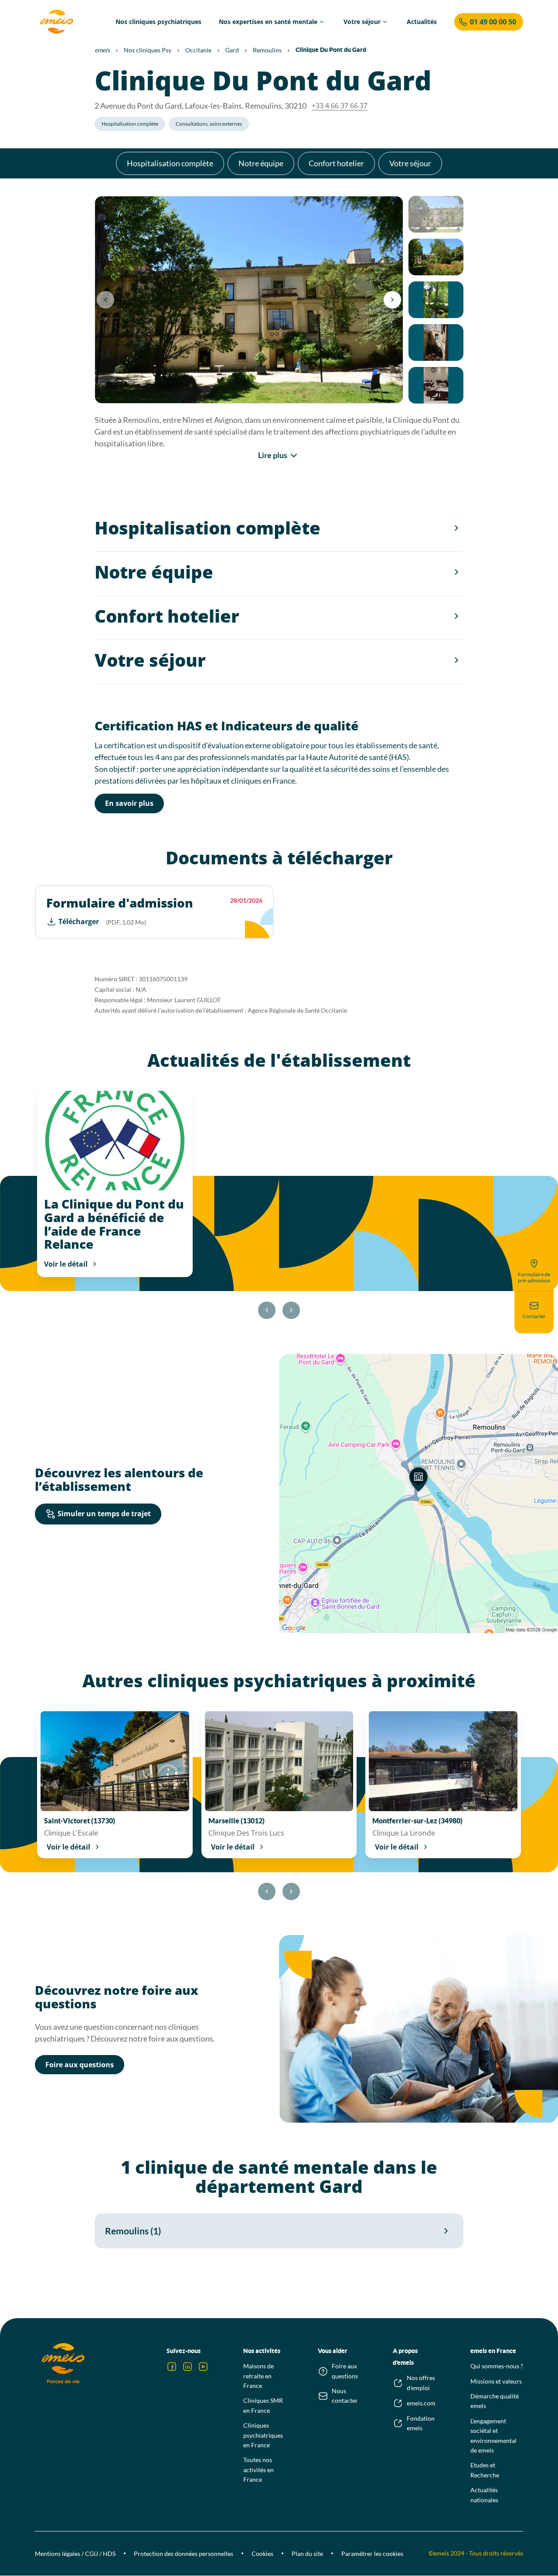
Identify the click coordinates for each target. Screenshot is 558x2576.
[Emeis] (57, 22)
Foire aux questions (80, 2065)
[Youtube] (203, 2367)
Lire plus (273, 455)
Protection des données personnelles (184, 2554)
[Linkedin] (187, 2367)
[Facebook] (172, 2367)
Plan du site (307, 2554)
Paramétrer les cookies (372, 2554)
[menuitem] (158, 22)
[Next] (392, 300)
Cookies (262, 2554)
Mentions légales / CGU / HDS (75, 2554)
